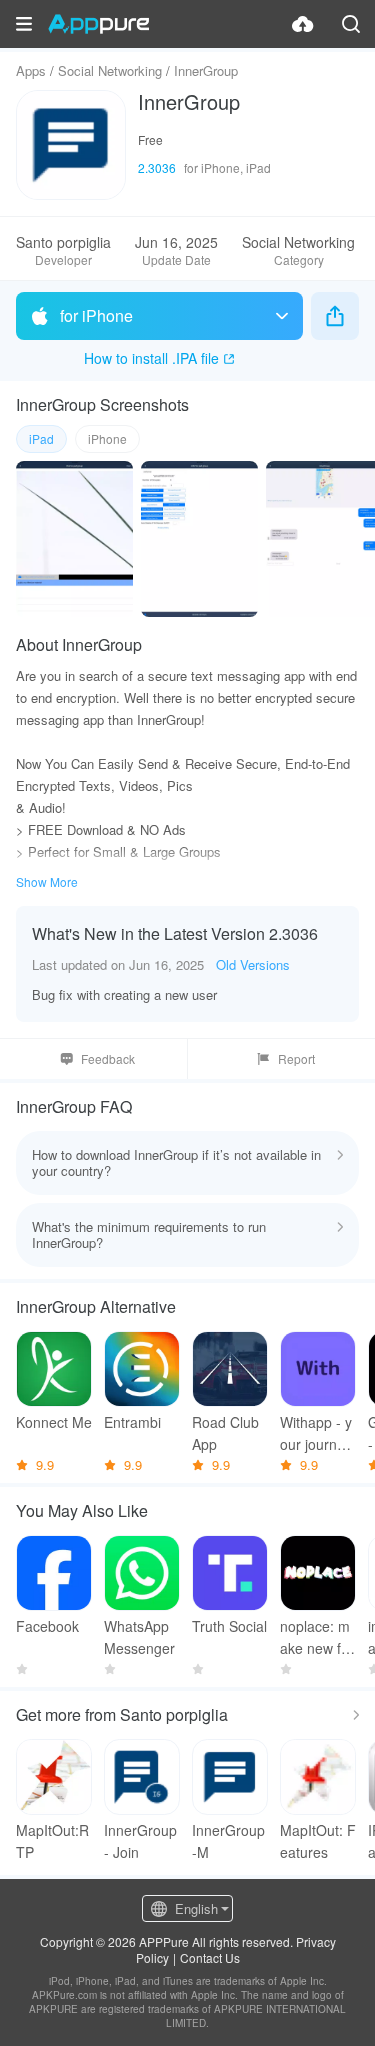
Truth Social (229, 1626)
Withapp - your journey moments (316, 1433)
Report (296, 1058)
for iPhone (96, 315)
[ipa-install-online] (303, 24)
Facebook (47, 1626)
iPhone (107, 438)
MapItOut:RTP (52, 1841)
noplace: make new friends (315, 1637)
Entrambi (132, 1422)
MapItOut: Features (318, 1841)
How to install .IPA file (151, 358)
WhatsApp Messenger (139, 1637)
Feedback (108, 1058)
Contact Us (210, 1957)
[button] (24, 24)
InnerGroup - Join (140, 1841)
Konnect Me (54, 1422)
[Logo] (98, 24)
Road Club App (225, 1433)
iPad (41, 438)
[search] (351, 24)
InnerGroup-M (228, 1841)
